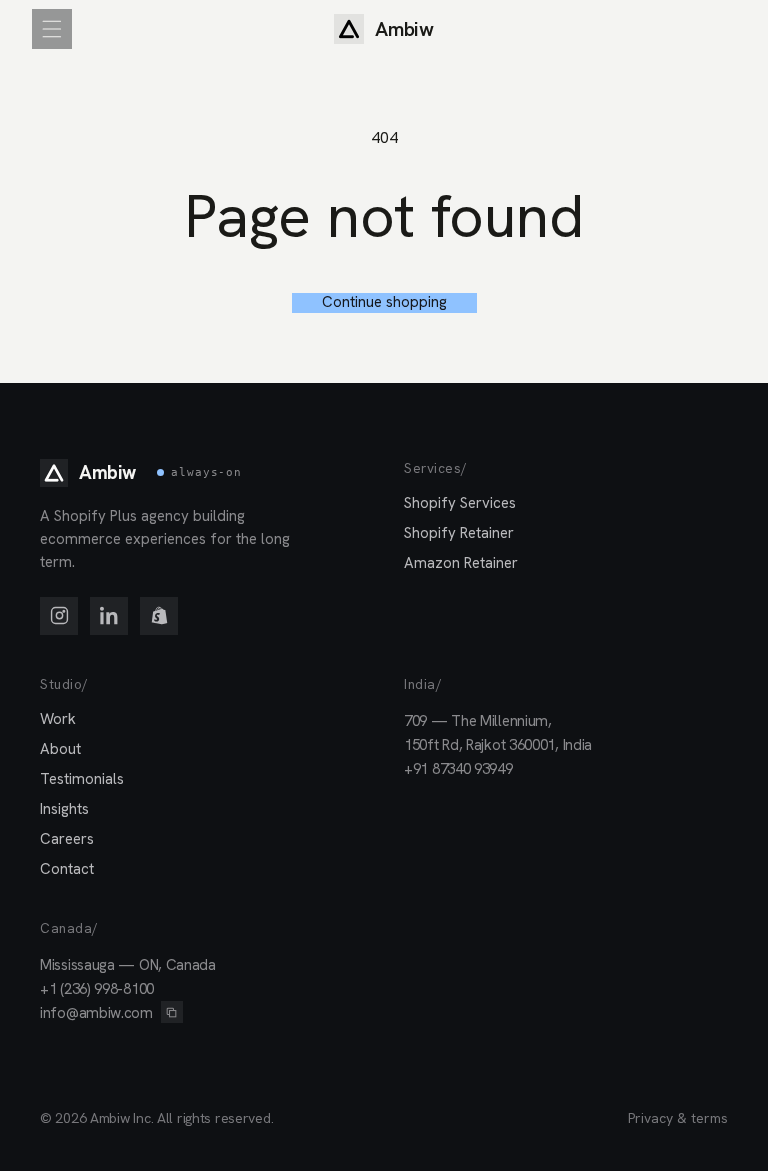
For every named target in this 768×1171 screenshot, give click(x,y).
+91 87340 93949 (458, 769)
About (60, 749)
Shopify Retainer (459, 533)
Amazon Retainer (461, 563)
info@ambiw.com (96, 1013)
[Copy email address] (172, 1012)
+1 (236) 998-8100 (97, 989)
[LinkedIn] (109, 616)
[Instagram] (59, 616)
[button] (52, 29)
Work (58, 719)
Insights (64, 809)
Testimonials (82, 779)
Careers (67, 839)
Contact (67, 869)
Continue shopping (384, 302)
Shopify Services (460, 503)
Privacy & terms (678, 1118)
